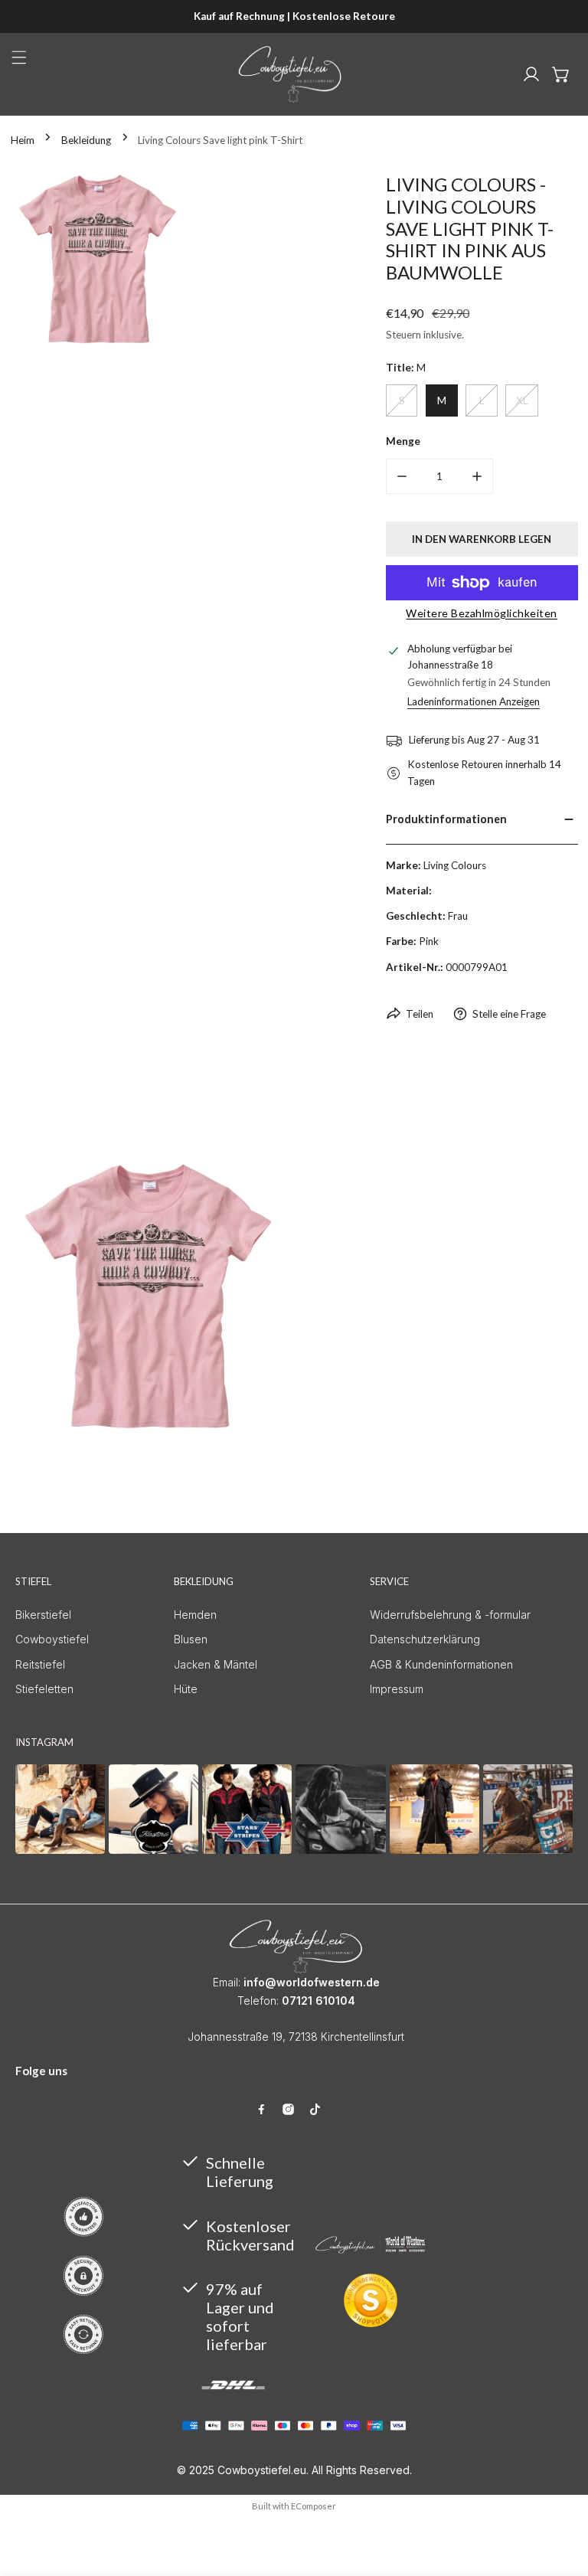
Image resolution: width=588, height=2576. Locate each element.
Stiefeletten (44, 1689)
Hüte (186, 1689)
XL (522, 400)
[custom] (261, 2109)
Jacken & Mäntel (216, 1664)
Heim (23, 140)
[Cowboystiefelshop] (290, 74)
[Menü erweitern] (19, 57)
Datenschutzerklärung (425, 1639)
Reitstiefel (40, 1664)
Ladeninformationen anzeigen (474, 702)
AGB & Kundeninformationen (441, 1664)
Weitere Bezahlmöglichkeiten (482, 613)
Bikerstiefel (43, 1615)
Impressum (397, 1689)
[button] (561, 74)
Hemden (195, 1615)
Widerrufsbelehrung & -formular (450, 1615)
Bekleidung (86, 140)
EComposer (314, 2506)
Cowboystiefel (52, 1639)
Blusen (191, 1639)
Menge (403, 441)
